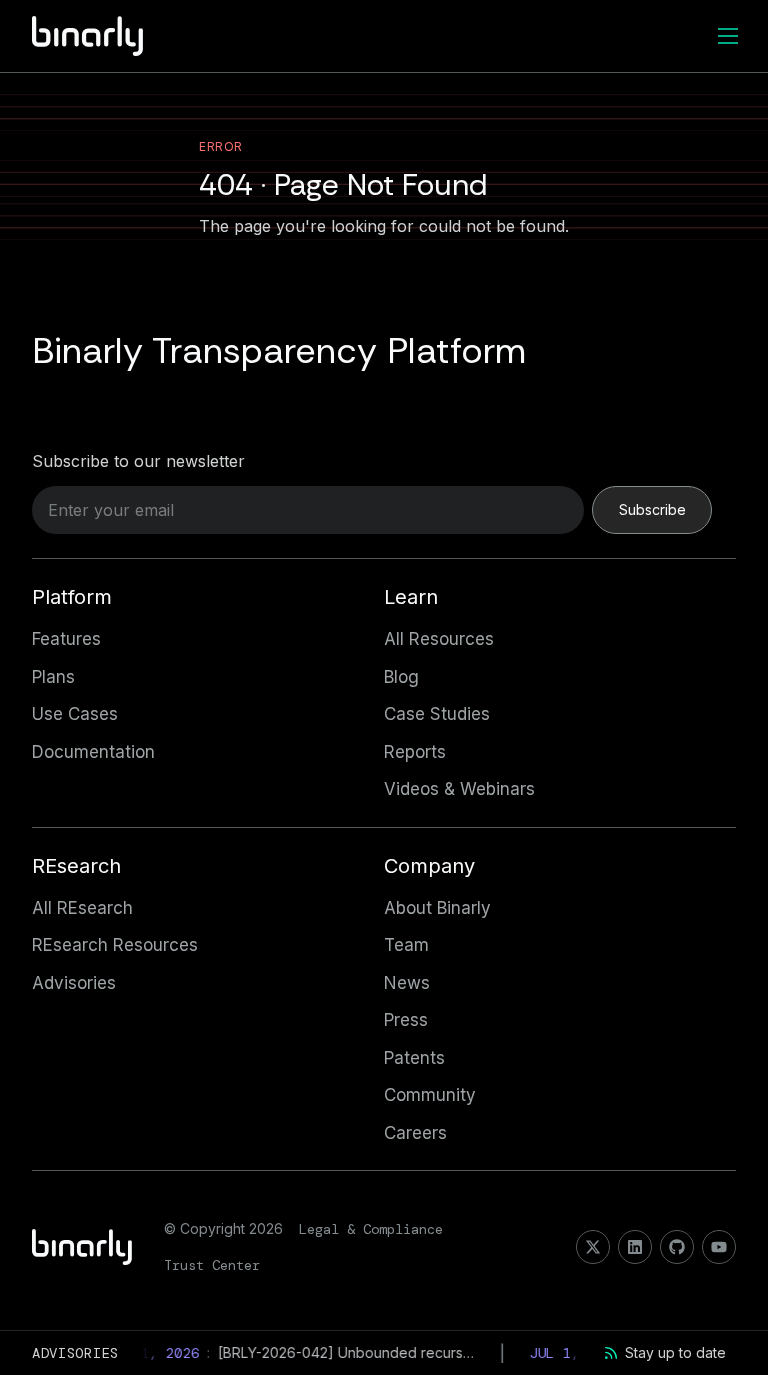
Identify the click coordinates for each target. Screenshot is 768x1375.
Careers (415, 1133)
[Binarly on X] (593, 1247)
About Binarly (437, 908)
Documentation (93, 752)
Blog (401, 677)
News (407, 983)
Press (406, 1020)
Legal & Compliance (371, 1229)
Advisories (74, 983)
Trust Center (212, 1265)
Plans (53, 677)
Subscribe (652, 509)
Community (430, 1095)
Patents (414, 1058)
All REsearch (82, 908)
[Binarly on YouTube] (719, 1247)
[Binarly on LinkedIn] (635, 1247)
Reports (415, 752)
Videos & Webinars (459, 789)
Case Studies (437, 714)
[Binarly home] (87, 36)
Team (406, 945)
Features (66, 639)
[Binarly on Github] (677, 1247)
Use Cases (75, 714)
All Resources (439, 639)
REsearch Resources (115, 945)
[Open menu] (728, 36)
